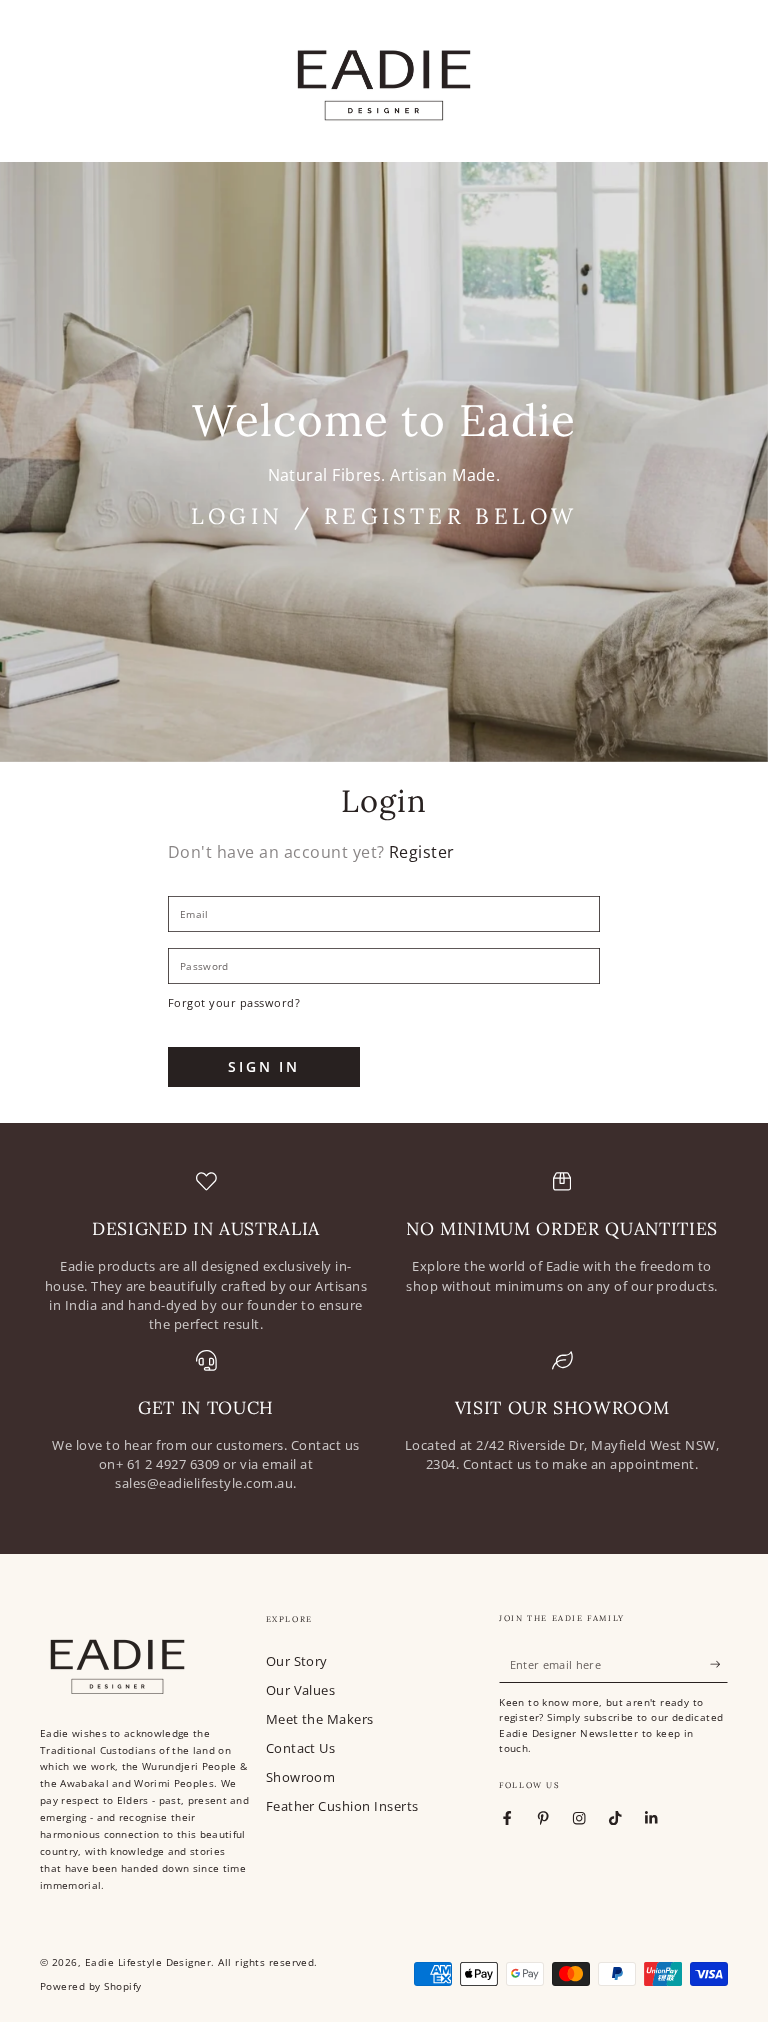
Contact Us (301, 1748)
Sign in (264, 1066)
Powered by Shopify (91, 1986)
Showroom (301, 1777)
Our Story (297, 1661)
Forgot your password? (234, 1002)
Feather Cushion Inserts (342, 1806)
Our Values (301, 1690)
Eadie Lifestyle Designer (148, 1962)
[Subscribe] (719, 1664)
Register (422, 852)
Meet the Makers (320, 1719)
